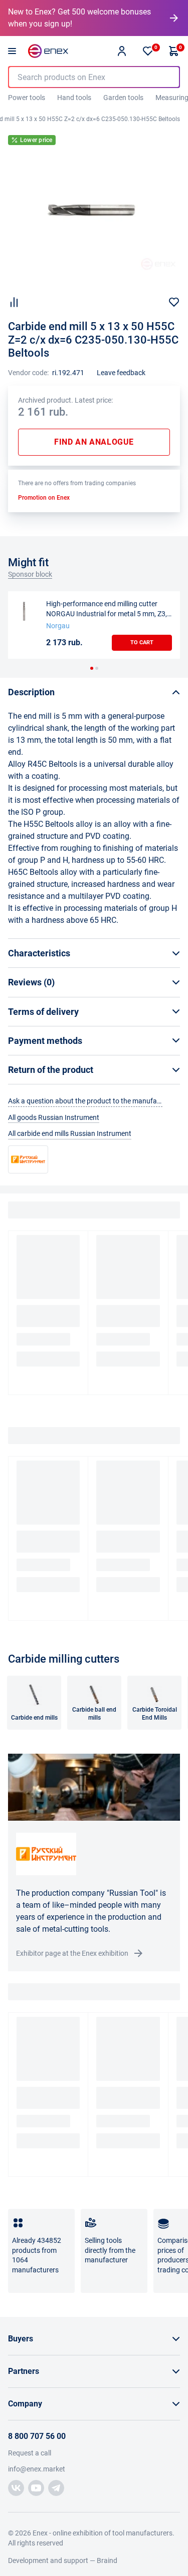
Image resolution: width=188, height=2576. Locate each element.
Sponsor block (30, 574)
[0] (148, 51)
